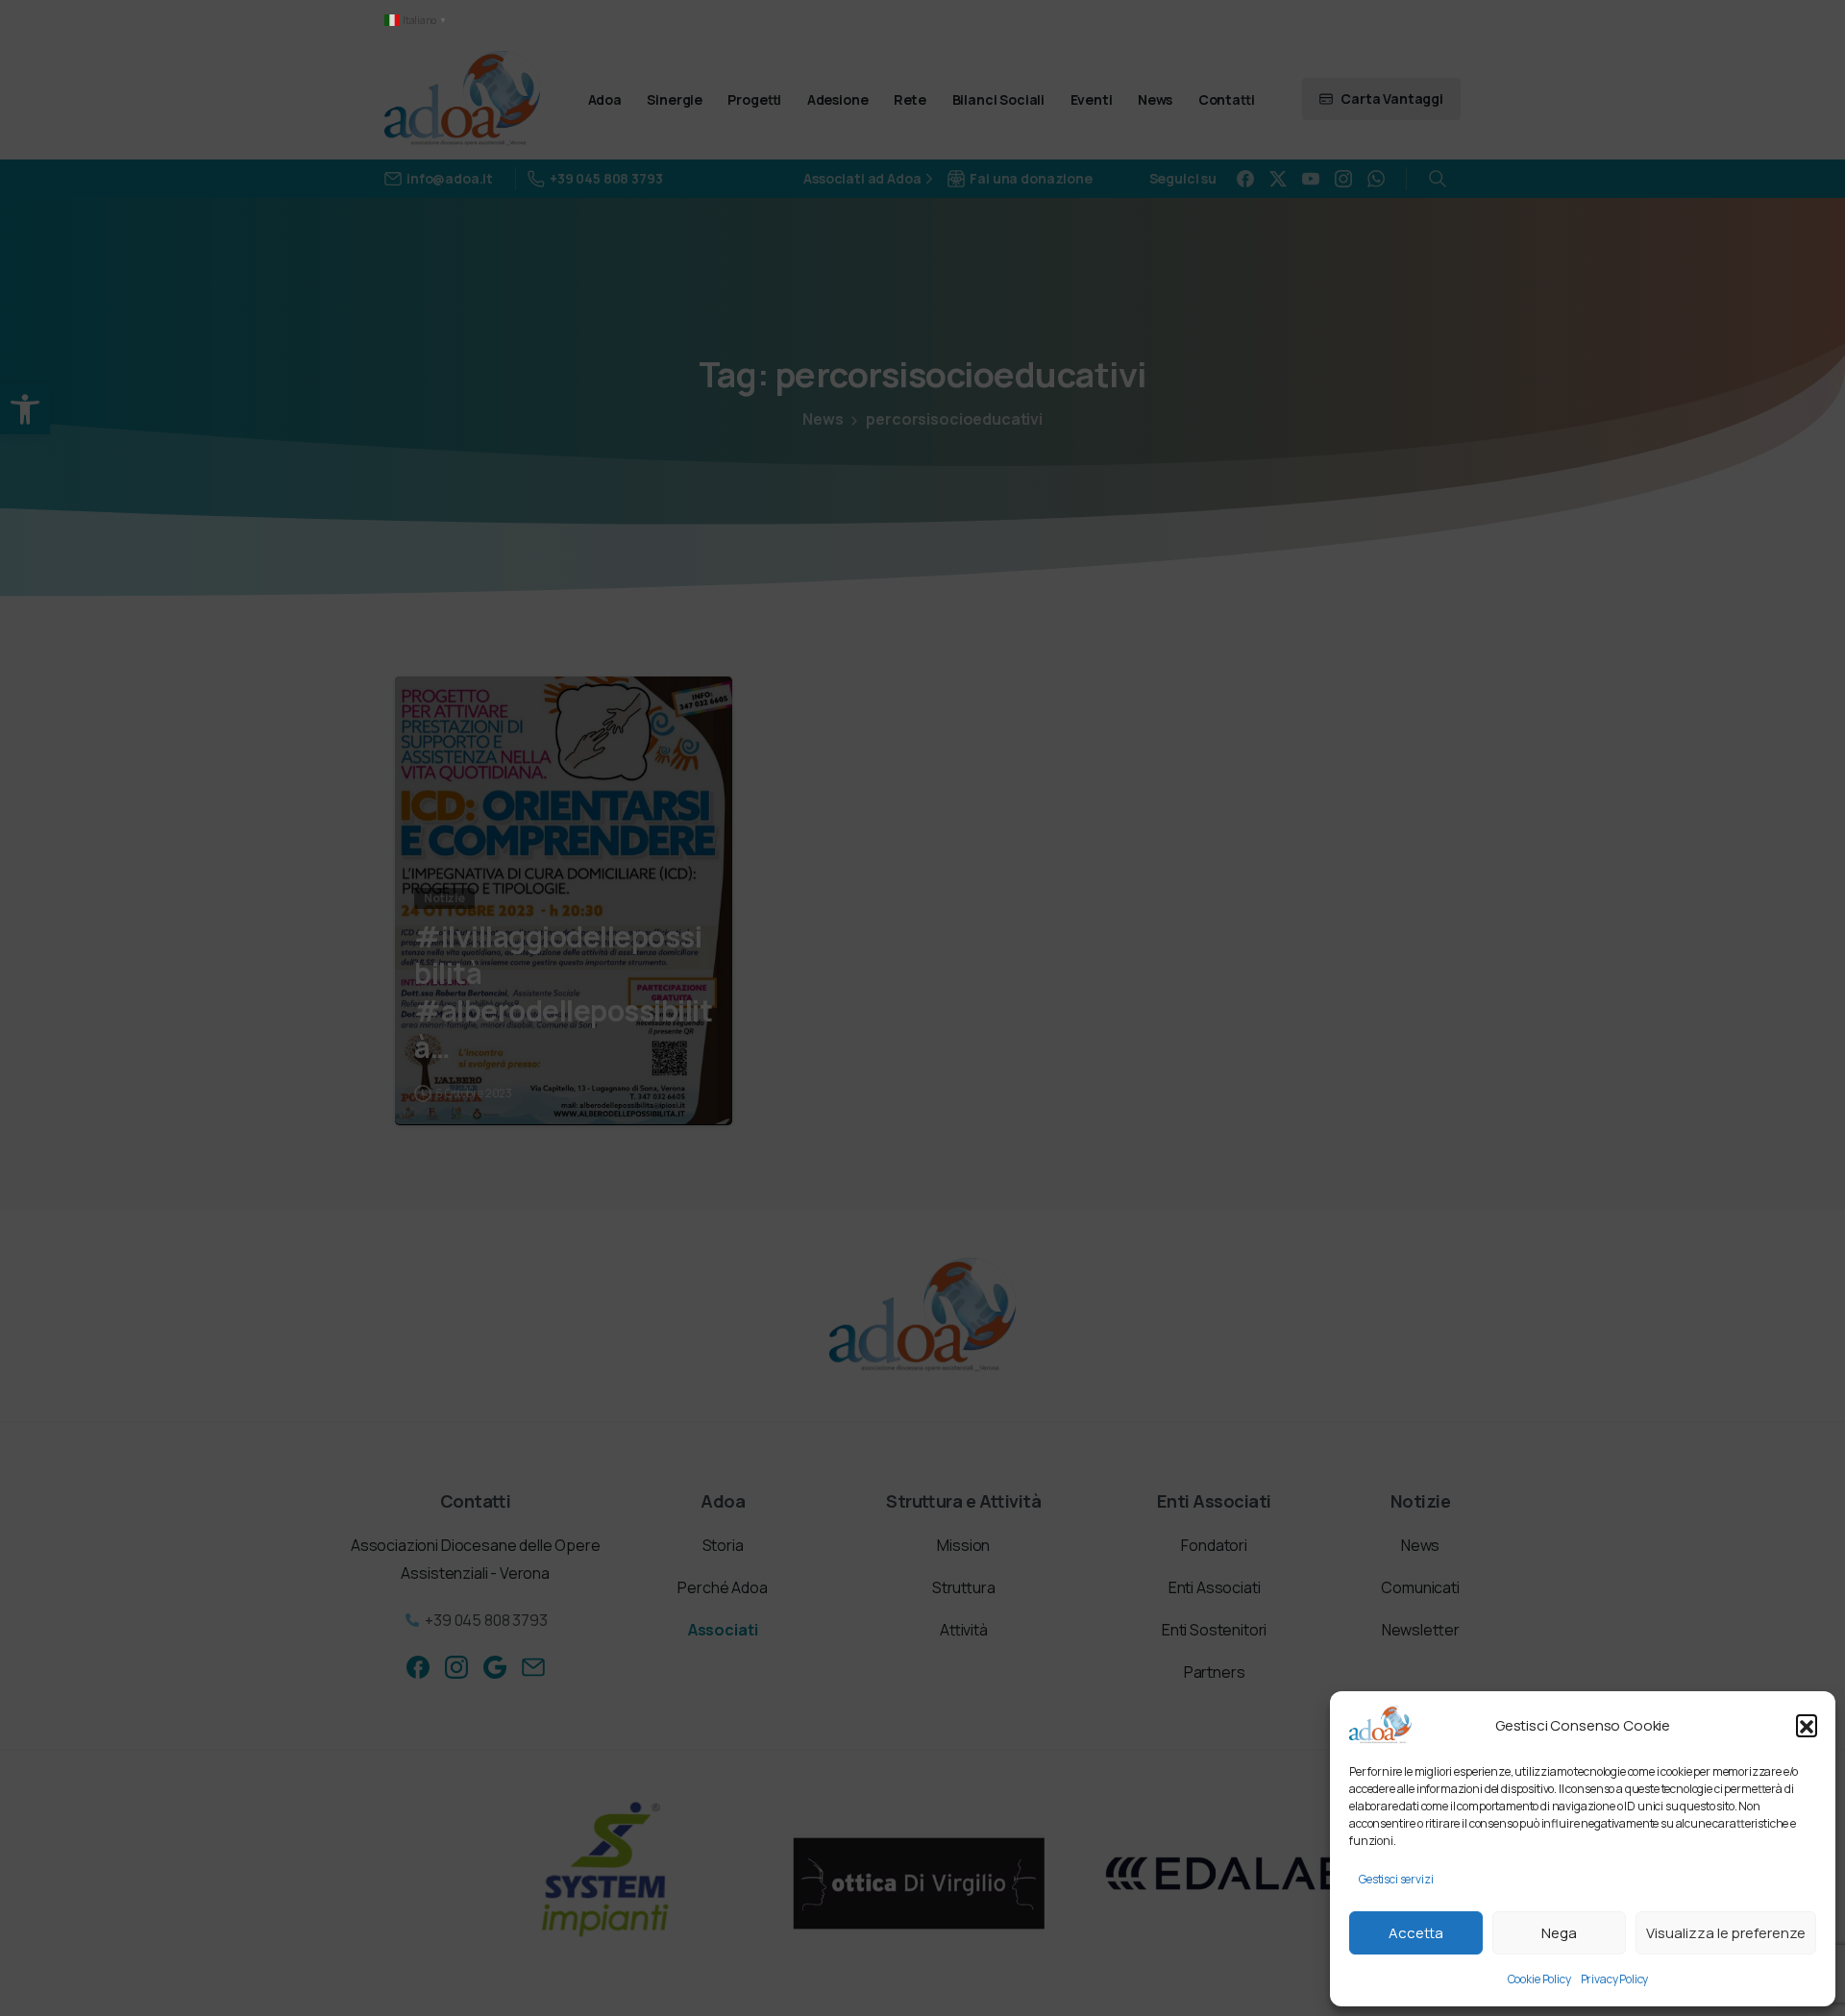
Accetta (1416, 1933)
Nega (1559, 1933)
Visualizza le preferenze (1726, 1933)
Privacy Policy (1615, 1979)
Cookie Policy (1539, 1979)
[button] (1807, 1725)
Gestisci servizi (1396, 1879)
